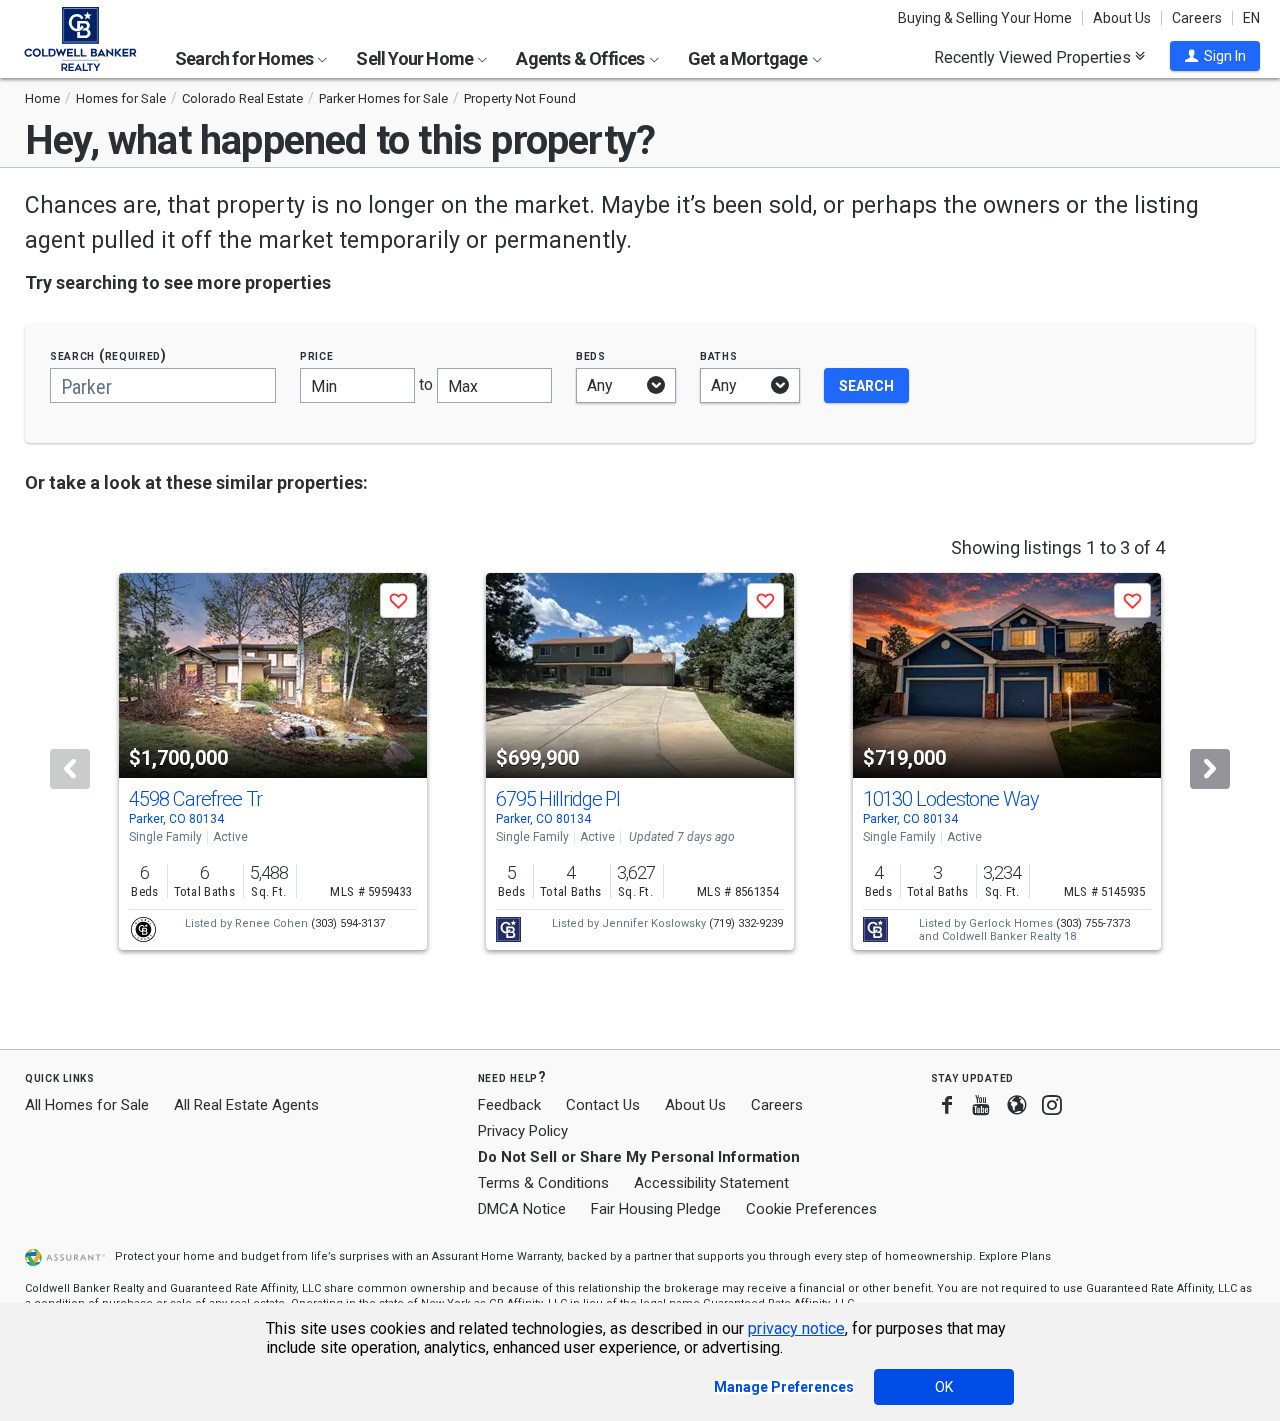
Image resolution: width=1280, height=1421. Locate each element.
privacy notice (796, 1328)
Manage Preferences (784, 1387)
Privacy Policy (523, 1131)
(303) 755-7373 (1093, 923)
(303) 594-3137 (348, 923)
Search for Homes (245, 58)
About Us (1122, 18)
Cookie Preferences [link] (811, 1209)
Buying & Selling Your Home (985, 18)
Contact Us (603, 1105)
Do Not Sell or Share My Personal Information (639, 1157)
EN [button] (1251, 18)
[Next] (1210, 769)
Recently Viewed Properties (1034, 57)
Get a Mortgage (749, 58)
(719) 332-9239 (746, 923)
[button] (1215, 56)
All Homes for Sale (87, 1105)
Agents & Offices (581, 58)
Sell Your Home (416, 58)
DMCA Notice (522, 1209)
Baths (719, 355)
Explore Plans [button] (1015, 1256)
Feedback (509, 1105)
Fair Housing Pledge (656, 1209)
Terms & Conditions (543, 1183)
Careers (1197, 18)
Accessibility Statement (711, 1183)
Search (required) (108, 355)
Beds (591, 355)
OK (944, 1387)
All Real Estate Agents (246, 1105)
